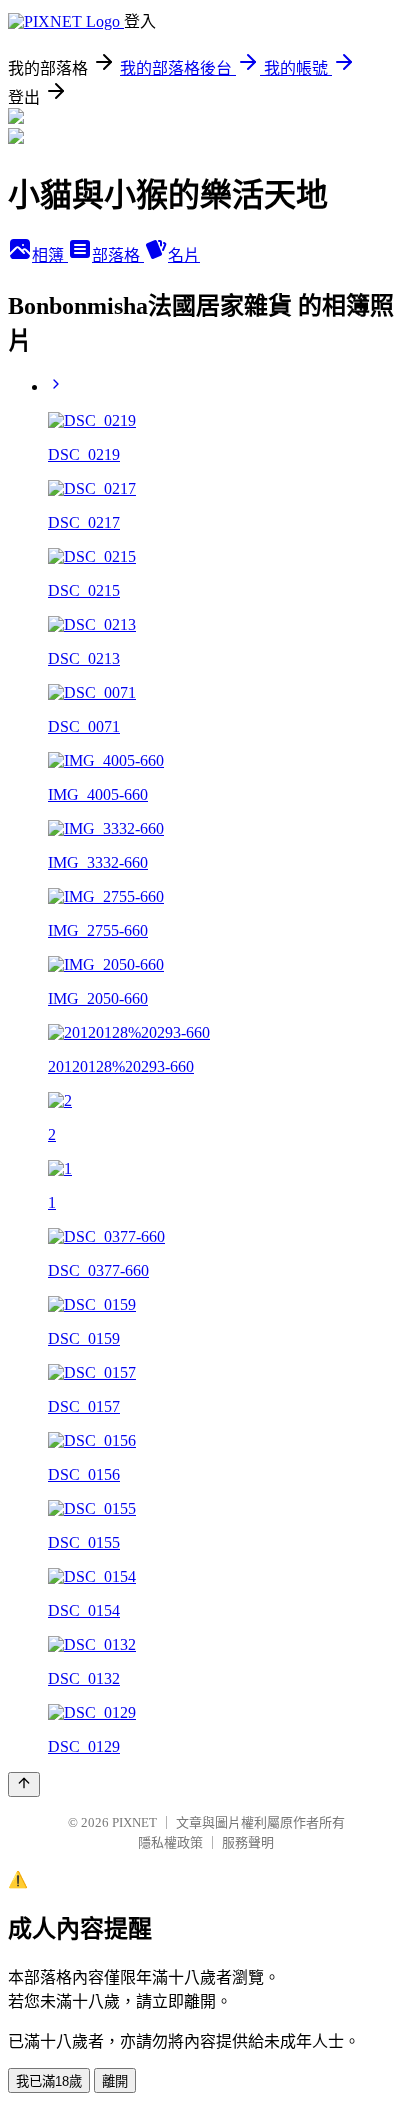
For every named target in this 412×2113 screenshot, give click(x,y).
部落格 (118, 255)
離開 (115, 2081)
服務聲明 (248, 1842)
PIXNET (134, 1822)
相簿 (50, 255)
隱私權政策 (170, 1842)
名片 (184, 255)
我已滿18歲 (49, 2081)
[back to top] (24, 1784)
